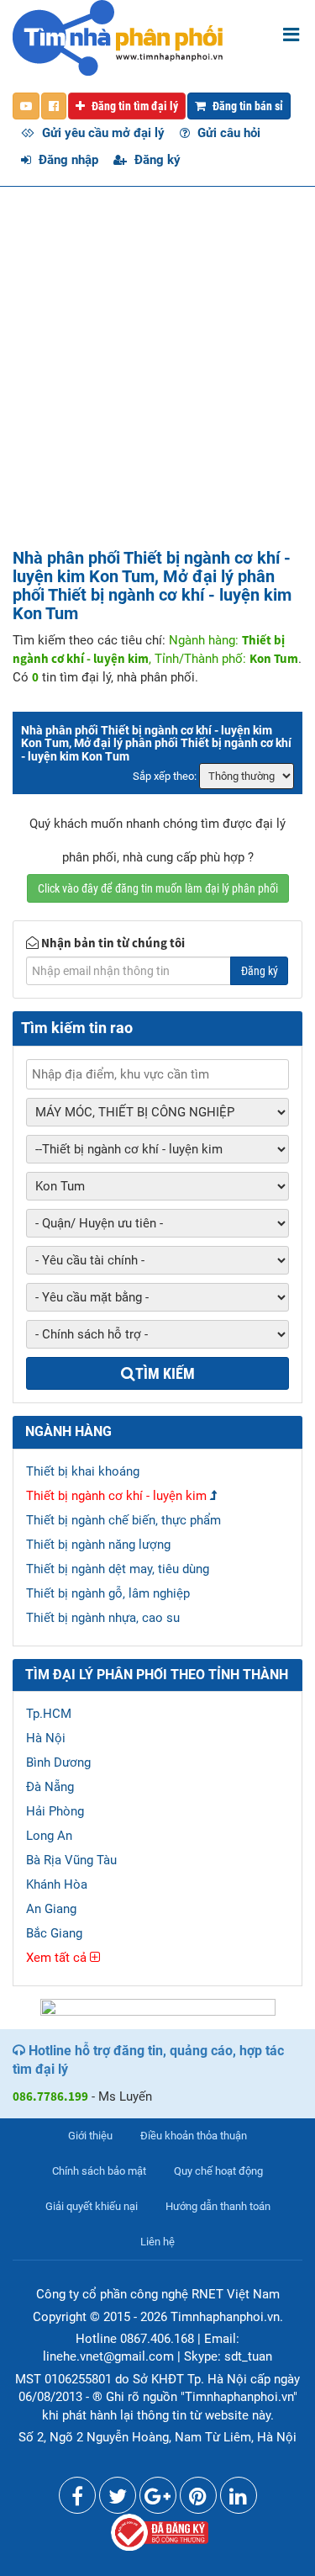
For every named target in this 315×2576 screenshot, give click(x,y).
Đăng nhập (67, 160)
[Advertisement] (157, 382)
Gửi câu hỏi (227, 133)
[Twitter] (118, 2499)
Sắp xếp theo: (165, 776)
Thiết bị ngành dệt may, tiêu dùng (118, 1569)
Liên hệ (157, 2242)
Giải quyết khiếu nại (92, 2206)
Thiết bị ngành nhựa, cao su (103, 1618)
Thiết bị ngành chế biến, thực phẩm (123, 1520)
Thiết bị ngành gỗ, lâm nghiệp (108, 1593)
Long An (49, 1836)
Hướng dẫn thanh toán (218, 2206)
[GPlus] (158, 2499)
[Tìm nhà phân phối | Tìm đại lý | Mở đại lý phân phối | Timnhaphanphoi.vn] (118, 37)
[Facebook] (77, 2499)
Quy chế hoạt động (218, 2171)
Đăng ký (156, 160)
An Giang (51, 1909)
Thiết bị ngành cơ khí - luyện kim (116, 1496)
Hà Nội (46, 1738)
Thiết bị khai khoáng (83, 1471)
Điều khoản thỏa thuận (194, 2136)
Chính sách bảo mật (99, 2171)
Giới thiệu (90, 2136)
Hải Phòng (55, 1811)
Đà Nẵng (50, 1787)
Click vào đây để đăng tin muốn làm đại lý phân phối (158, 888)
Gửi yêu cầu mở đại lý (102, 133)
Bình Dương (58, 1762)
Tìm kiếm (165, 1373)
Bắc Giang (54, 1933)
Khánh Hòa (57, 1884)
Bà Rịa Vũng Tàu (71, 1860)
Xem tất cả (58, 1958)
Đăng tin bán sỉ (247, 106)
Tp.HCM (49, 1714)
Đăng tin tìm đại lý (134, 106)
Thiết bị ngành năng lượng (98, 1545)
